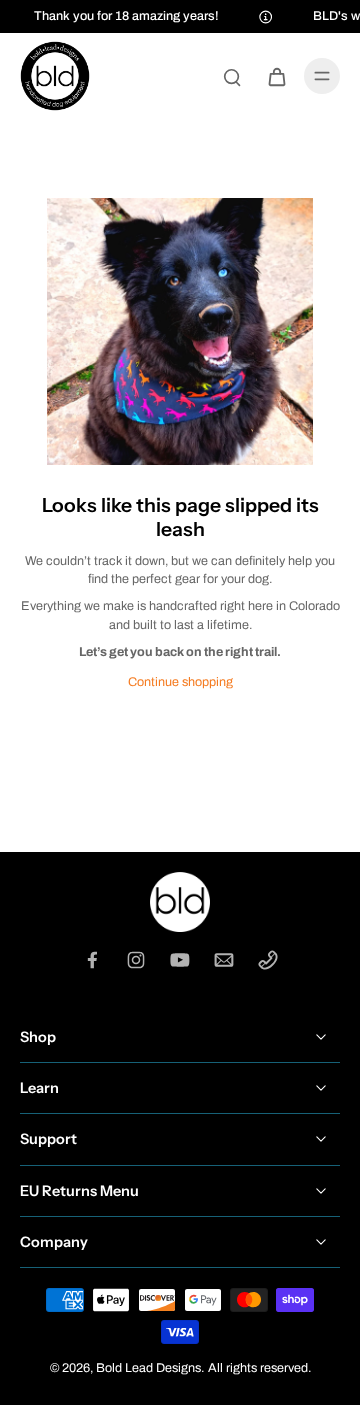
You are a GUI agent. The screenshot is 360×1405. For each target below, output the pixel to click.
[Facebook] (92, 960)
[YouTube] (180, 960)
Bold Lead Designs (148, 1368)
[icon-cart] (276, 76)
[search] (232, 76)
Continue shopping (180, 682)
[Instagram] (136, 960)
